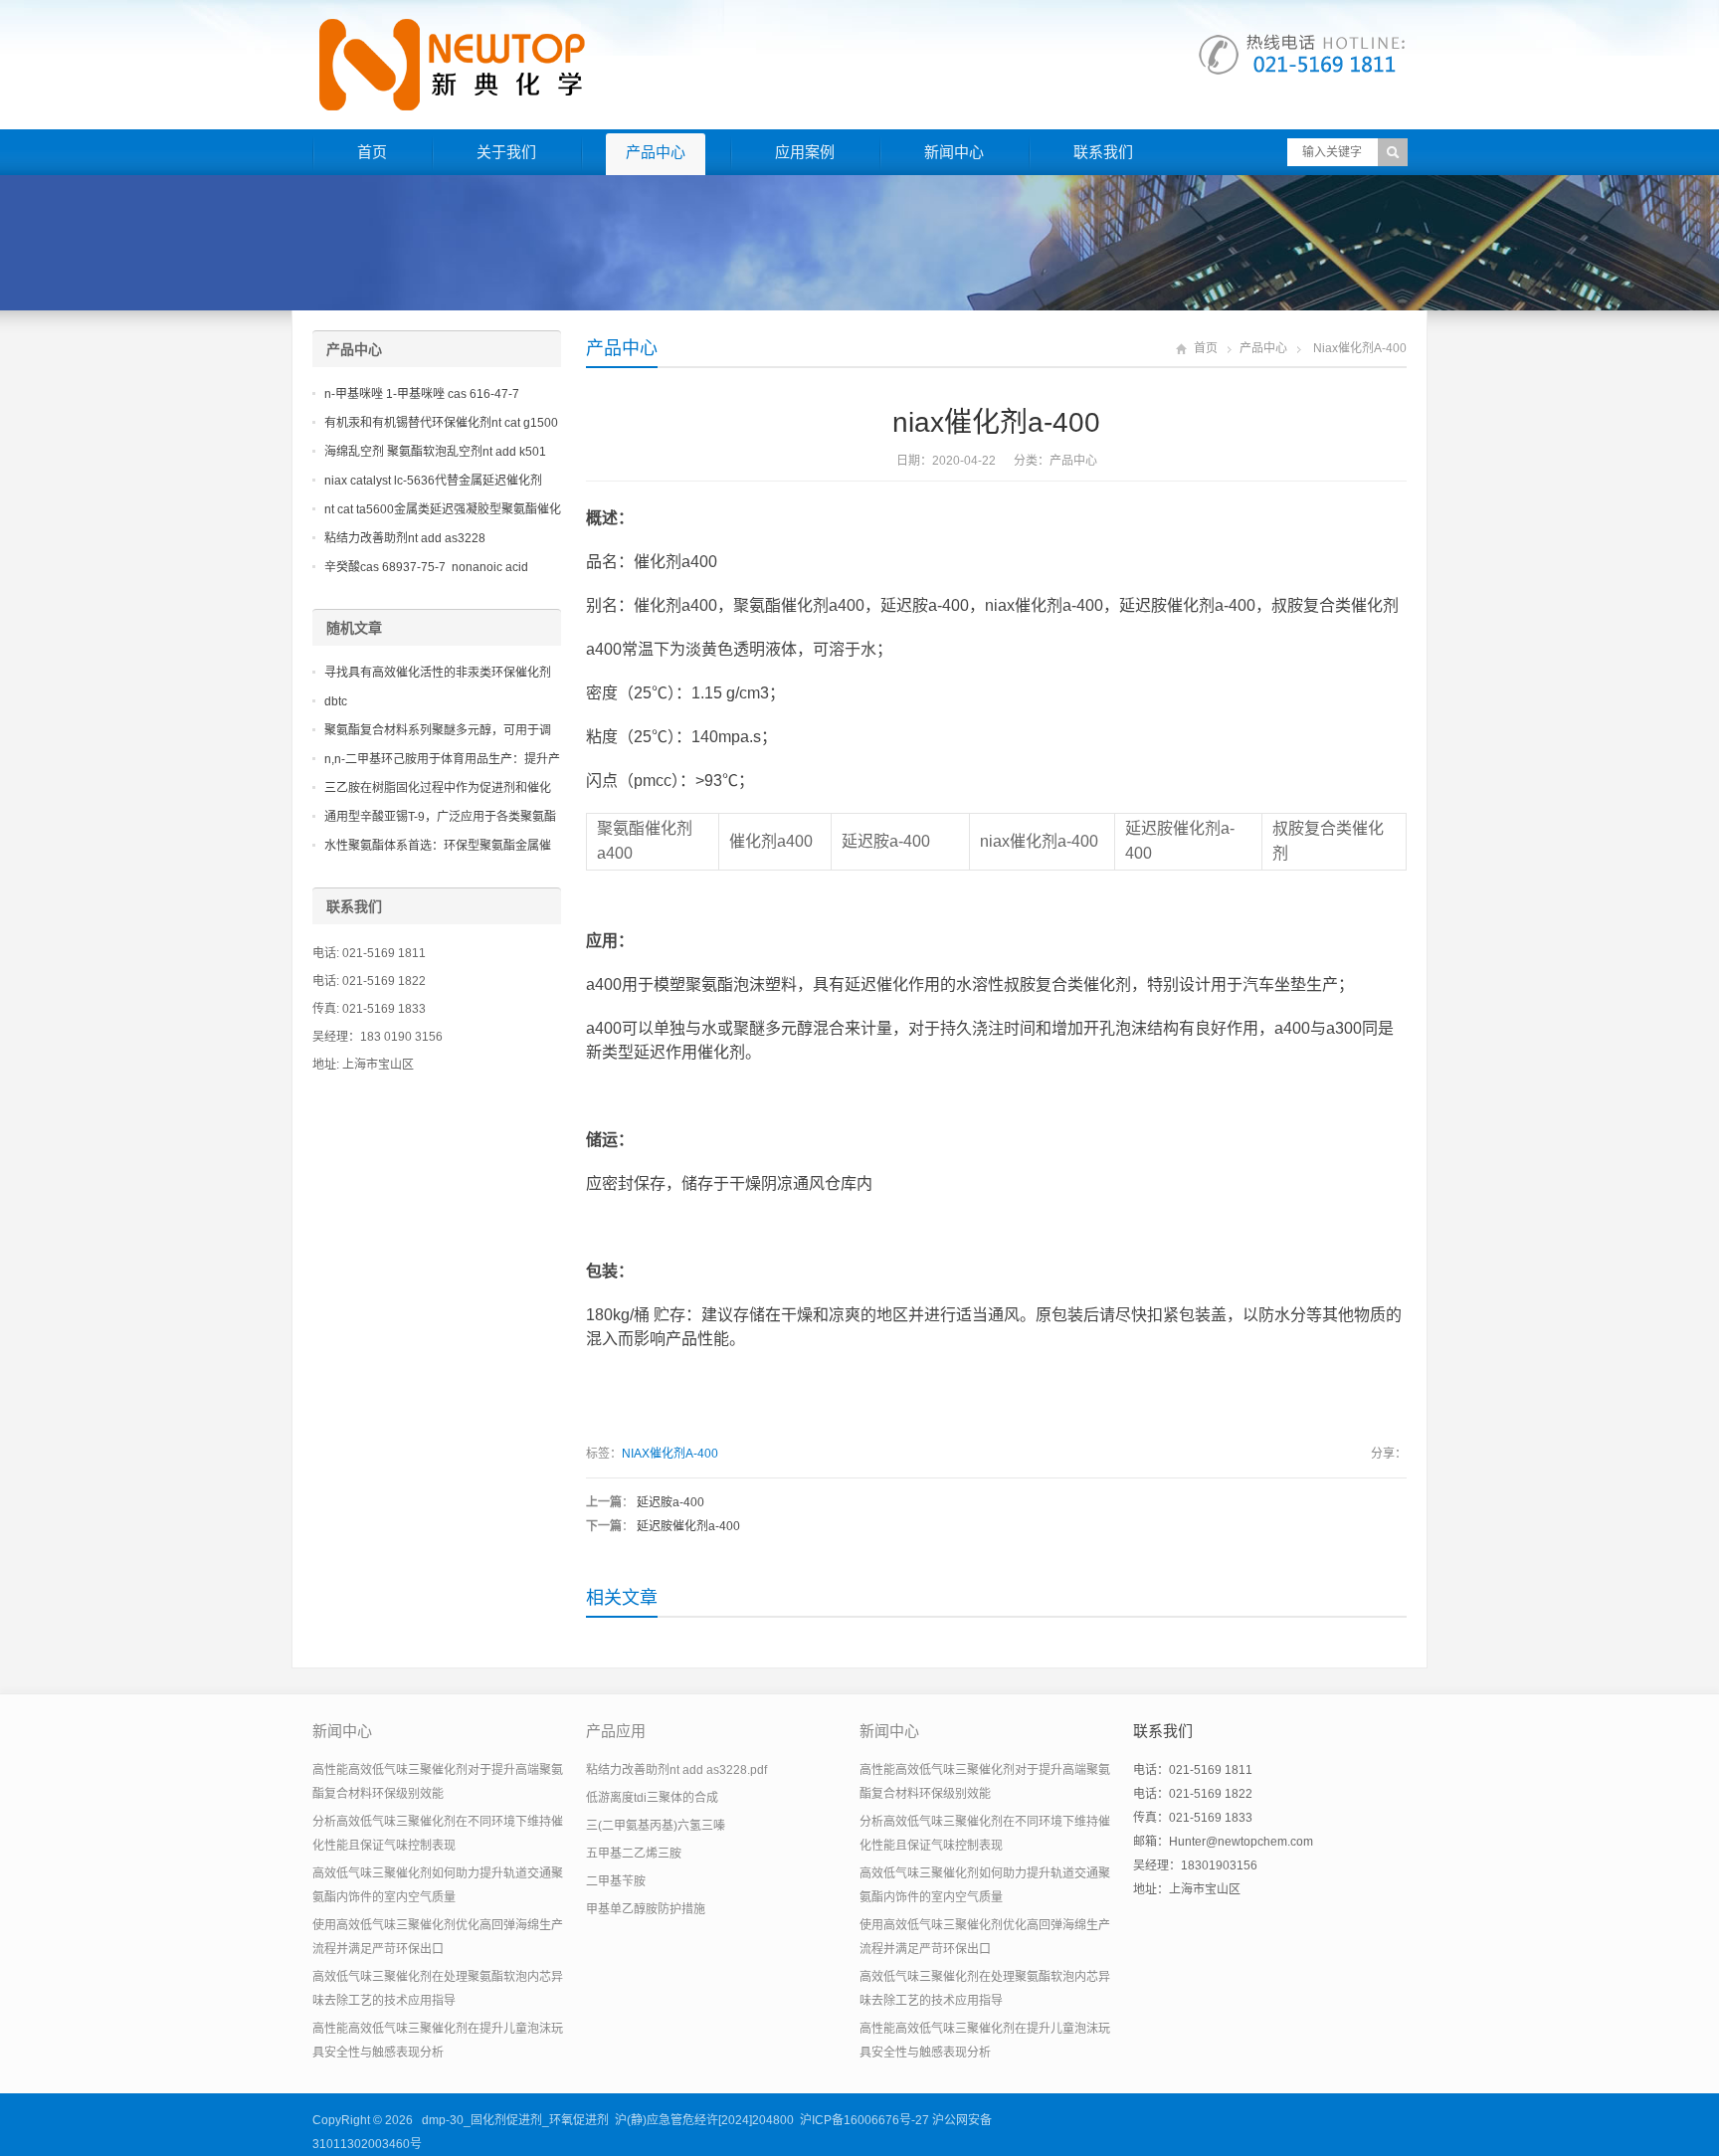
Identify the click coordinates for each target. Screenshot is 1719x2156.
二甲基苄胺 (616, 1881)
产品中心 (656, 152)
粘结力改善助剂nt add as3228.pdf (676, 1770)
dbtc (336, 701)
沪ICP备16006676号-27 (864, 2120)
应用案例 (805, 152)
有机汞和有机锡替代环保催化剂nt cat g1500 (441, 423)
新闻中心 (954, 152)
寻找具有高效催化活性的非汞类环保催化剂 (438, 673)
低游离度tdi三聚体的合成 (652, 1798)
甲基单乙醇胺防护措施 (646, 1909)
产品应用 (616, 1731)
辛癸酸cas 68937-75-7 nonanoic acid (426, 567)
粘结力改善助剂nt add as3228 (405, 538)
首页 (372, 152)
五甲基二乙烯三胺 (634, 1854)
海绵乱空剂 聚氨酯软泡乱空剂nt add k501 (435, 452)
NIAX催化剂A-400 (670, 1454)
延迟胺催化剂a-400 (688, 1526)
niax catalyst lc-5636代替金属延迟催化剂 (433, 481)
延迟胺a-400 (670, 1502)
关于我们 (506, 152)
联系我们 (1103, 152)
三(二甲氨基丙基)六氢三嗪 (656, 1826)
